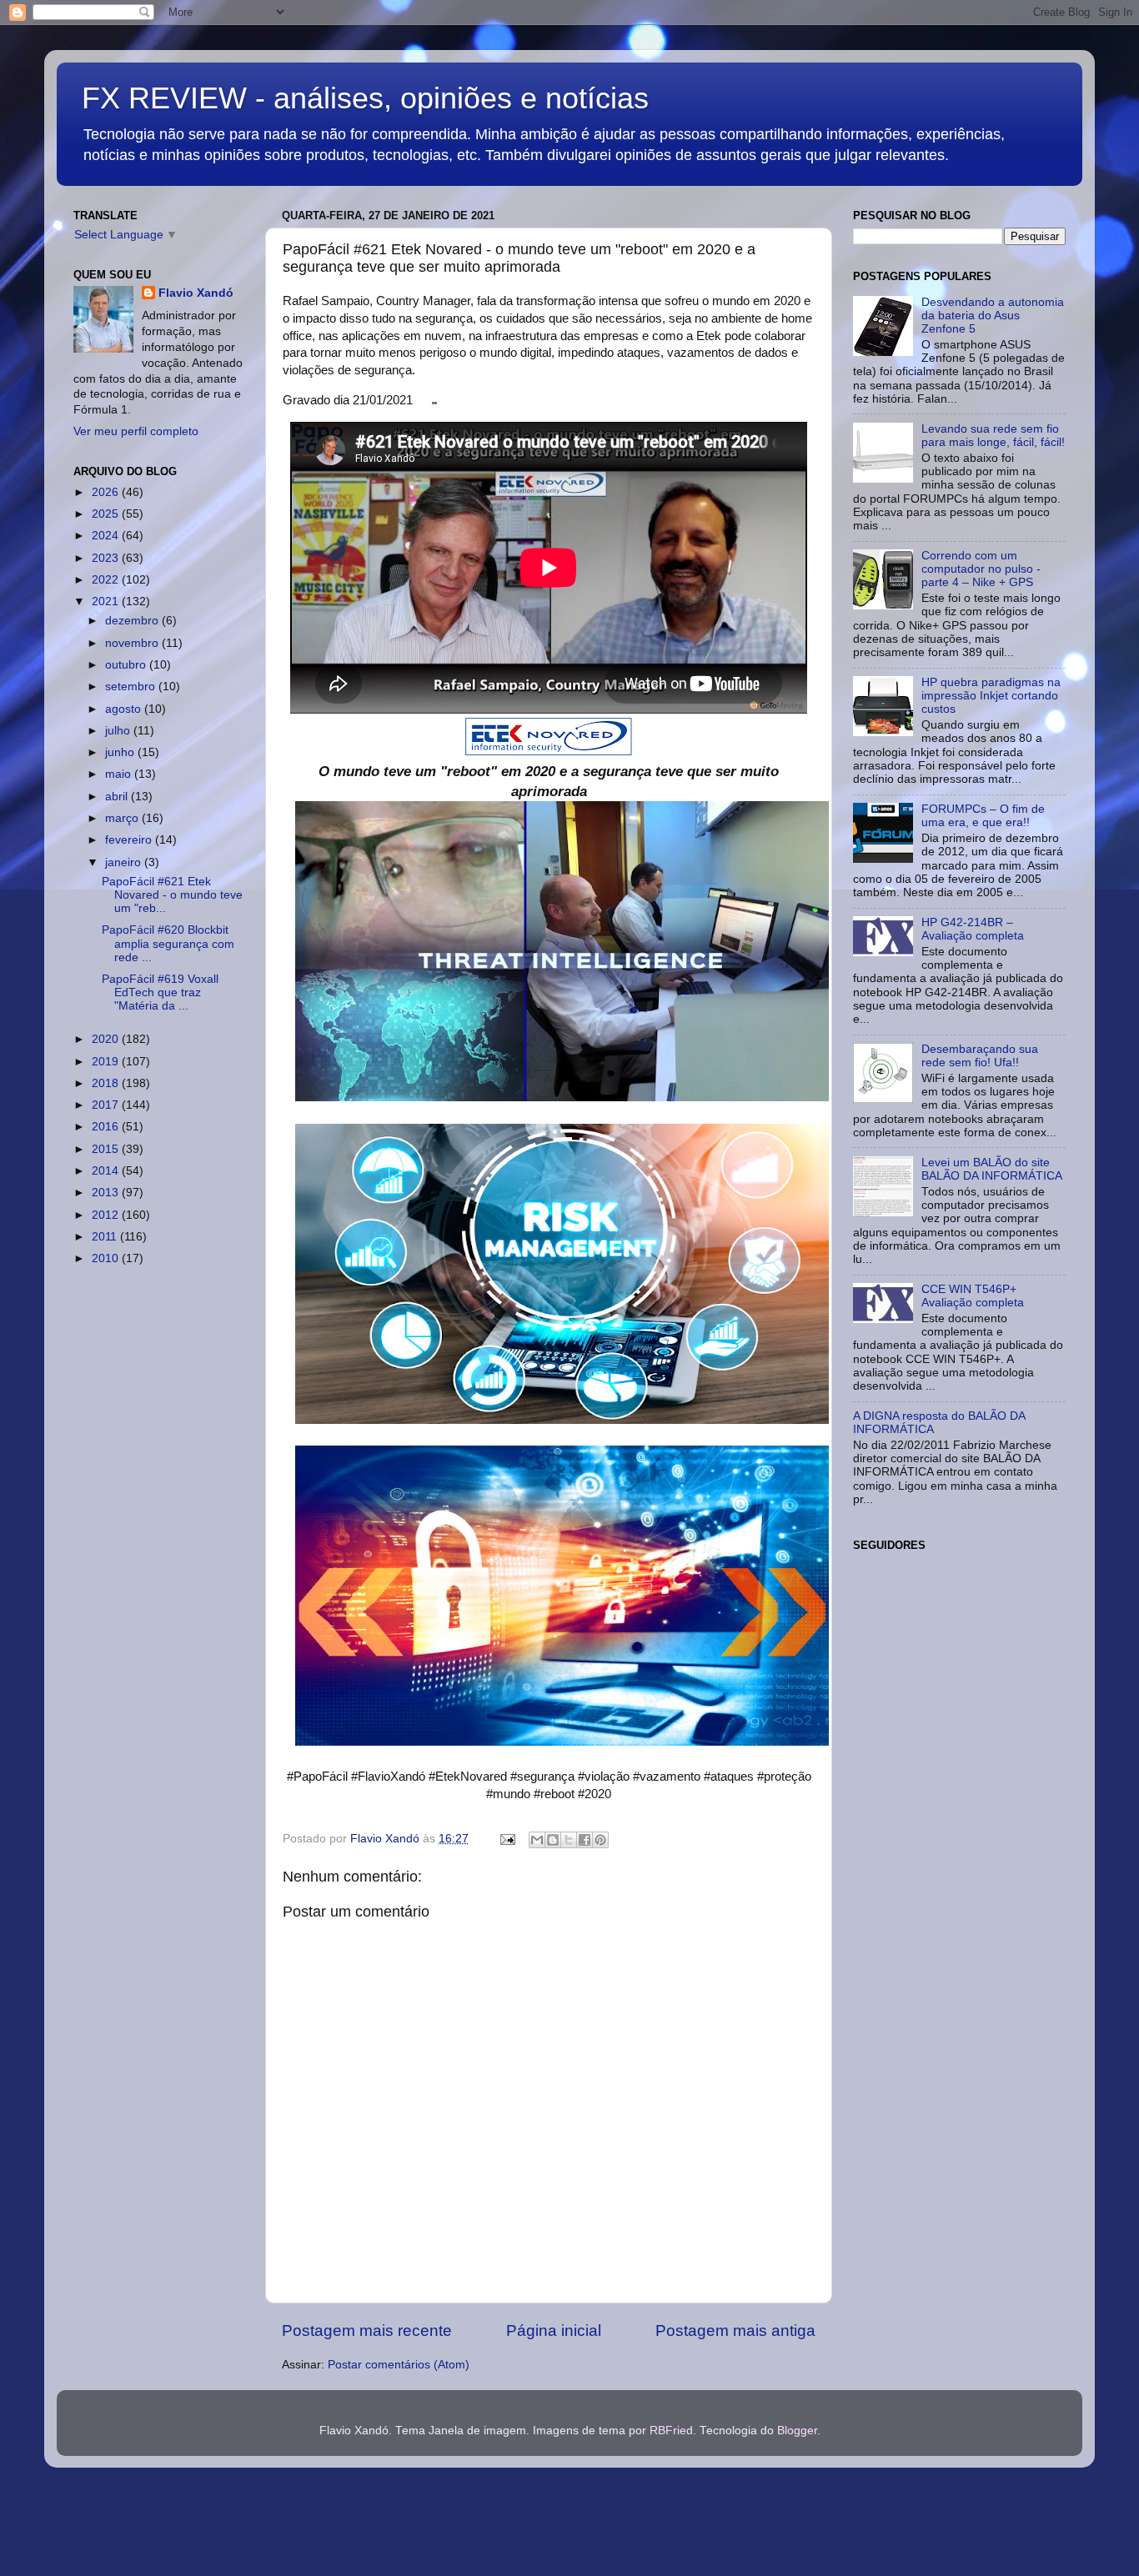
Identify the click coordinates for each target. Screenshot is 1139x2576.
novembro (133, 643)
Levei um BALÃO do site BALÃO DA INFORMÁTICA (992, 1169)
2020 (107, 1039)
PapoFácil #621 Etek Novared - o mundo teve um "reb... (172, 895)
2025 (107, 514)
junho (121, 752)
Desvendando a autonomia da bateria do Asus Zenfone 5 (993, 316)
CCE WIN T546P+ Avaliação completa (973, 1296)
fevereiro (130, 840)
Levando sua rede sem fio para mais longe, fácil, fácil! (993, 436)
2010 (107, 1258)
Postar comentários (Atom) (399, 2365)
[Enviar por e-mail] (537, 1840)
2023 (107, 558)
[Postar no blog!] (553, 1840)
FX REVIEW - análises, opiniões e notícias (365, 98)
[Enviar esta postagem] (507, 1839)
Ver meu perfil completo (136, 431)
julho (119, 731)
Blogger (797, 2431)
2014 (107, 1171)
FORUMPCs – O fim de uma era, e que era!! (983, 816)
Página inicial (554, 2330)
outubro (127, 665)
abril (118, 797)
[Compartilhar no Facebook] (585, 1840)
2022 (107, 580)
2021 (107, 601)
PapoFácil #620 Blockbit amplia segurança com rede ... (168, 943)
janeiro (125, 862)
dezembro (133, 621)
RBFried (671, 2431)
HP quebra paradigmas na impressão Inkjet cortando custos (991, 696)
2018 (107, 1083)
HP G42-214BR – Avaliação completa (973, 929)
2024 (107, 536)
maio (120, 774)
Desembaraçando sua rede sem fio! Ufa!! (980, 1056)
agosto (125, 709)
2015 (107, 1149)
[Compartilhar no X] (569, 1840)
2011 (106, 1237)
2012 (107, 1215)
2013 (107, 1193)
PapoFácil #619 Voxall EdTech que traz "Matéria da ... (160, 992)
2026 (107, 492)
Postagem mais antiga (735, 2330)
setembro (132, 687)
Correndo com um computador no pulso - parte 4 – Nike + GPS (981, 569)
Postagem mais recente (367, 2330)
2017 (107, 1105)
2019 (107, 1062)
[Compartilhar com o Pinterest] (600, 1840)
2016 (107, 1127)
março (123, 818)
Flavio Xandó (196, 293)
